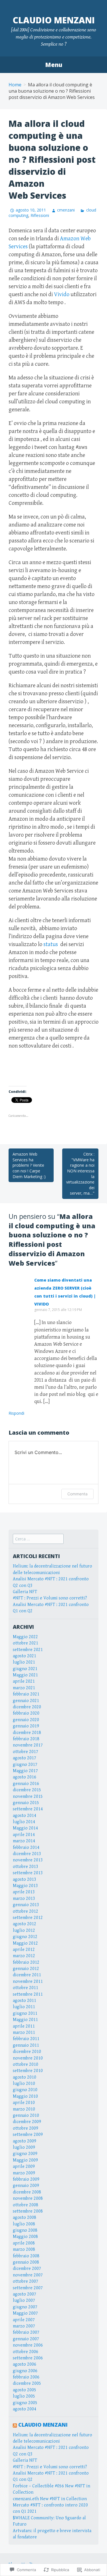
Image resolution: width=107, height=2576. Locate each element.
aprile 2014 (24, 1835)
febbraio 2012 (26, 1962)
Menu (54, 65)
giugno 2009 (25, 2154)
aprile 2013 (24, 1892)
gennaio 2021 (26, 1701)
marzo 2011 (24, 2033)
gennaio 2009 (26, 2186)
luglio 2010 (24, 2084)
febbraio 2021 (26, 1694)
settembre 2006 (28, 2358)
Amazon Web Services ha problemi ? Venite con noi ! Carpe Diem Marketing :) (29, 1165)
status (51, 945)
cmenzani (66, 210)
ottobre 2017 (26, 1752)
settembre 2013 (28, 1873)
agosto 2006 (25, 2364)
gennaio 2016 (26, 1784)
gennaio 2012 (26, 1969)
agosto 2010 (25, 2077)
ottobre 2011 (26, 1988)
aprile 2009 (24, 2167)
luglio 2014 (24, 1822)
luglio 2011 (24, 2007)
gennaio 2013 (26, 1905)
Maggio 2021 (25, 1675)
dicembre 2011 (27, 1975)
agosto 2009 (25, 2141)
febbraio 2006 (26, 2377)
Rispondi (16, 1413)
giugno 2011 (25, 2013)
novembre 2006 (28, 2345)
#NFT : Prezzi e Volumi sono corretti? (50, 1598)
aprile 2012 (24, 1950)
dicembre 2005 (27, 2383)
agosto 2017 (25, 1758)
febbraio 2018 (26, 1739)
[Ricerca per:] (38, 1539)
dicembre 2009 (27, 2122)
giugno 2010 (25, 2090)
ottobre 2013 (26, 1867)
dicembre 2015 (27, 1790)
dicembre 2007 (27, 2269)
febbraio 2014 (26, 1848)
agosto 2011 (25, 2001)
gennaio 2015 (26, 1803)
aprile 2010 (24, 2103)
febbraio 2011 (26, 2039)
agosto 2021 (25, 1656)
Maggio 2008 (25, 2237)
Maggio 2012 (25, 1943)
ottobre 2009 (26, 2128)
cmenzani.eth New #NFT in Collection (50, 2499)
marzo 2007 (24, 2326)
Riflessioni (40, 215)
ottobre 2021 (26, 1643)
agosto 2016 (25, 1777)
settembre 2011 (28, 1994)
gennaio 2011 (26, 2045)
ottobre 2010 (26, 2064)
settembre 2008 (28, 2211)
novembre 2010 (28, 2058)
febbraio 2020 (26, 1713)
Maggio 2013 (25, 1886)
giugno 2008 (25, 2230)
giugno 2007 (25, 2307)
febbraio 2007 (26, 2332)
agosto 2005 (25, 2390)
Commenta (77, 1494)
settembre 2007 (28, 2288)
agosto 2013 (25, 1879)
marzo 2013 (24, 1899)
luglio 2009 (24, 2147)
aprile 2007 (24, 2320)
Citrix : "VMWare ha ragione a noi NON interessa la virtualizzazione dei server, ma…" (80, 1174)
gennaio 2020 (26, 1720)
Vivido (62, 295)
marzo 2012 (24, 1956)
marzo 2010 (24, 2109)
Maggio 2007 (25, 2313)
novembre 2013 (28, 1860)
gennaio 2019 (26, 1726)
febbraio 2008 (26, 2256)
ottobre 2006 (26, 2352)
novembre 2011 (28, 1982)
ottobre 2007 (26, 2281)
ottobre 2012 (26, 1911)
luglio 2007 (24, 2300)
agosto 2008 (25, 2218)
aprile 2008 (24, 2243)
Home (15, 85)
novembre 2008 (28, 2198)
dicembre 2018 (27, 1733)
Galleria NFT (25, 1592)
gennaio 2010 (26, 2116)
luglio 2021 (24, 1662)
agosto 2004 (25, 2409)
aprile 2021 (24, 1681)
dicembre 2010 (27, 2052)
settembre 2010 (28, 2071)
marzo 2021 (24, 1688)
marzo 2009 (24, 2173)
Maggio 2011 (25, 2020)
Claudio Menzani (54, 20)
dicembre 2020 (27, 1707)
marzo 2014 (24, 1841)
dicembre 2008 (27, 2192)
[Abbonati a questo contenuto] (15, 2425)
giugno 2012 (25, 1937)
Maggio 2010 (25, 2096)
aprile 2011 (24, 2026)
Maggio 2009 (25, 2160)
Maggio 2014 (25, 1828)
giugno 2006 (25, 2371)
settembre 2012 (28, 1918)
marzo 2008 (24, 2249)
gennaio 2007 (26, 2339)
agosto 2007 (25, 2294)
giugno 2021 (25, 1669)
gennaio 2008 (26, 2262)
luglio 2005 (24, 2396)
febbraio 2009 (26, 2179)
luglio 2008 (24, 2224)
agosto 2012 (25, 1924)
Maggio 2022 (25, 1637)
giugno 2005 (25, 2403)
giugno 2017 (25, 1765)
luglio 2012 (24, 1931)
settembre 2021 (28, 1650)
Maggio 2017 (25, 1771)
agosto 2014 (25, 1816)
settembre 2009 (28, 2135)
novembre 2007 (28, 2275)
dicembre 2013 (27, 1854)
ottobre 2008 (26, 2205)
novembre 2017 (28, 1745)
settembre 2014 (28, 1809)
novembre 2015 (28, 1797)
